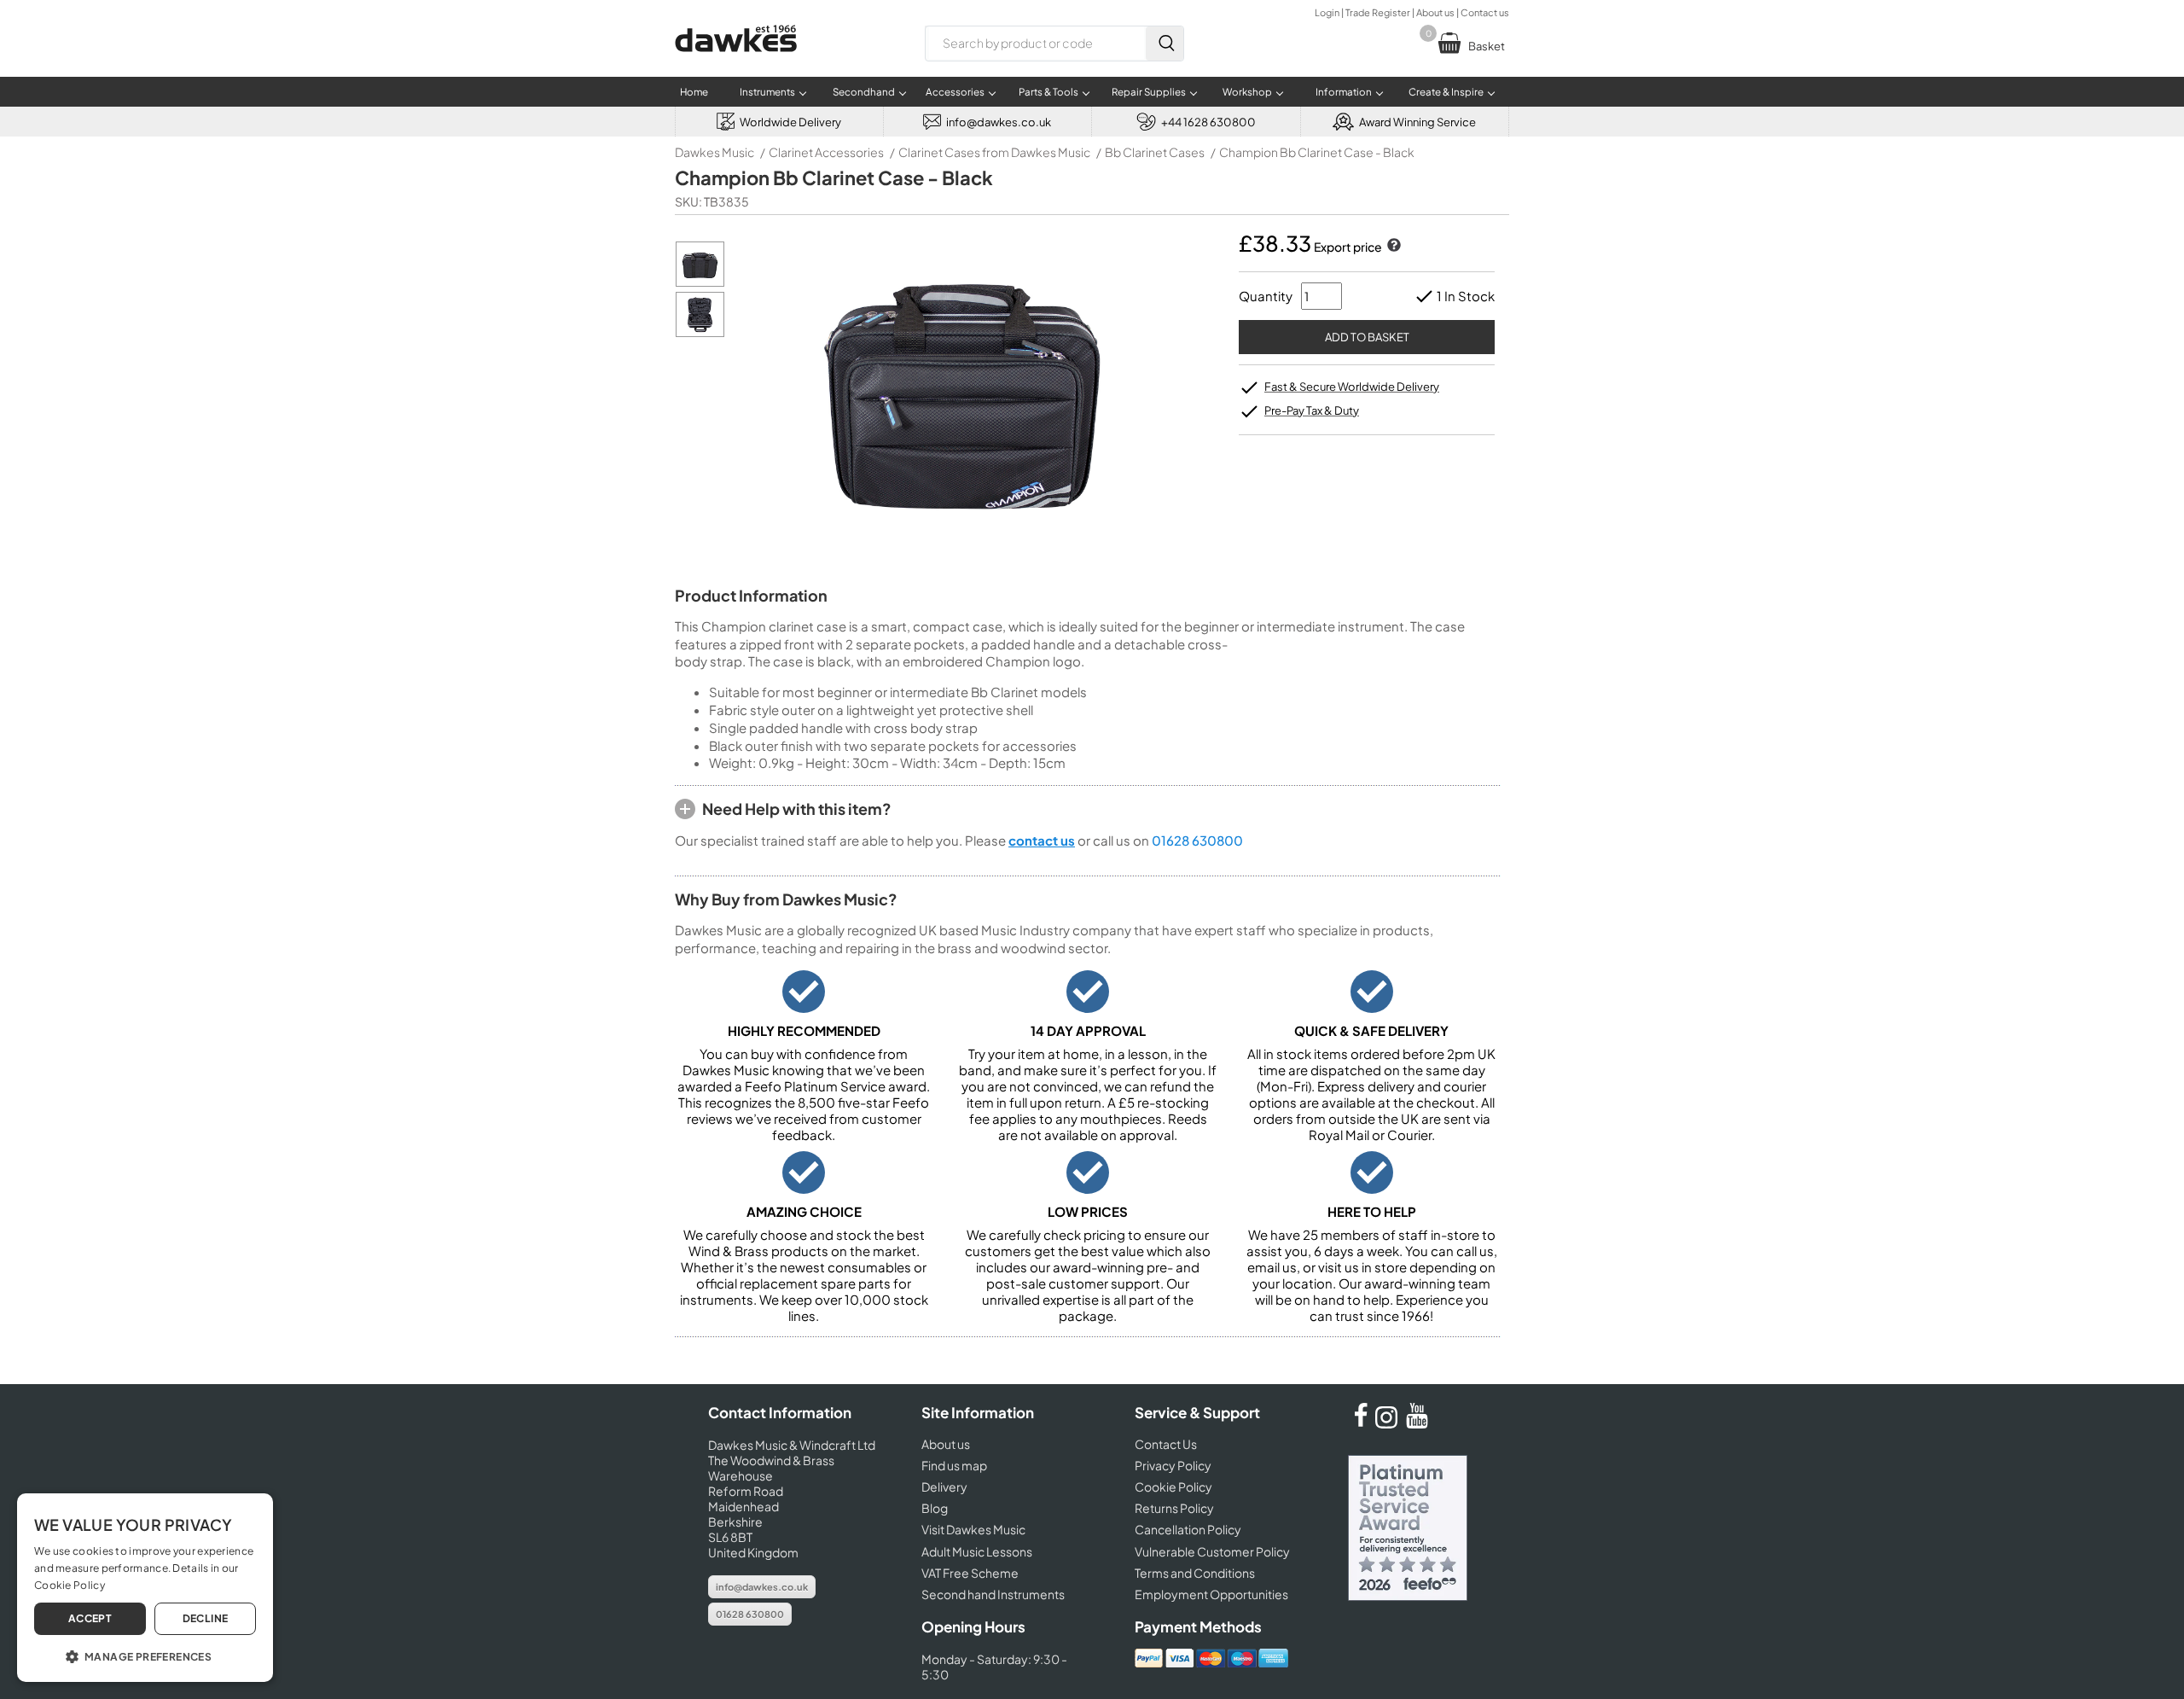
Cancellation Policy (1188, 1529)
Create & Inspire (1446, 92)
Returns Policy (1174, 1508)
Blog (935, 1508)
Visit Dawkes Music (973, 1529)
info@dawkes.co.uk (762, 1587)
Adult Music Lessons (977, 1551)
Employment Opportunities (1211, 1594)
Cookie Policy (1173, 1487)
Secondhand (864, 92)
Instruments (767, 92)
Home (694, 92)
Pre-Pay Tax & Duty (1312, 410)
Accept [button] (90, 1618)
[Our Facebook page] (1361, 1423)
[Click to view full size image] (700, 282)
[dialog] (145, 1588)
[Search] (1165, 44)
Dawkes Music (714, 152)
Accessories (955, 92)
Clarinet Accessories (826, 152)
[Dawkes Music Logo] (736, 63)
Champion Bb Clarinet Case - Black (1317, 152)
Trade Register (1378, 12)
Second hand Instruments (993, 1594)
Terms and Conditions (1195, 1573)
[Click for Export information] (1392, 247)
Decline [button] (206, 1618)
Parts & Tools (1048, 92)
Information (1344, 92)
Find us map (954, 1465)
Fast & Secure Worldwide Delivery (1352, 387)
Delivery (944, 1487)
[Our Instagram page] (1389, 1423)
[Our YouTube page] (1417, 1423)
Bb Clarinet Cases (1155, 152)
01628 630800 (1197, 840)
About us (1435, 12)
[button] (145, 1655)
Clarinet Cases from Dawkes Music (994, 152)
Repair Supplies (1149, 92)
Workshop (1247, 92)
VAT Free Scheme (970, 1573)
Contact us (1485, 12)
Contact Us (1166, 1444)
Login (1327, 12)
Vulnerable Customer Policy (1212, 1551)
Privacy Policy (1173, 1465)
